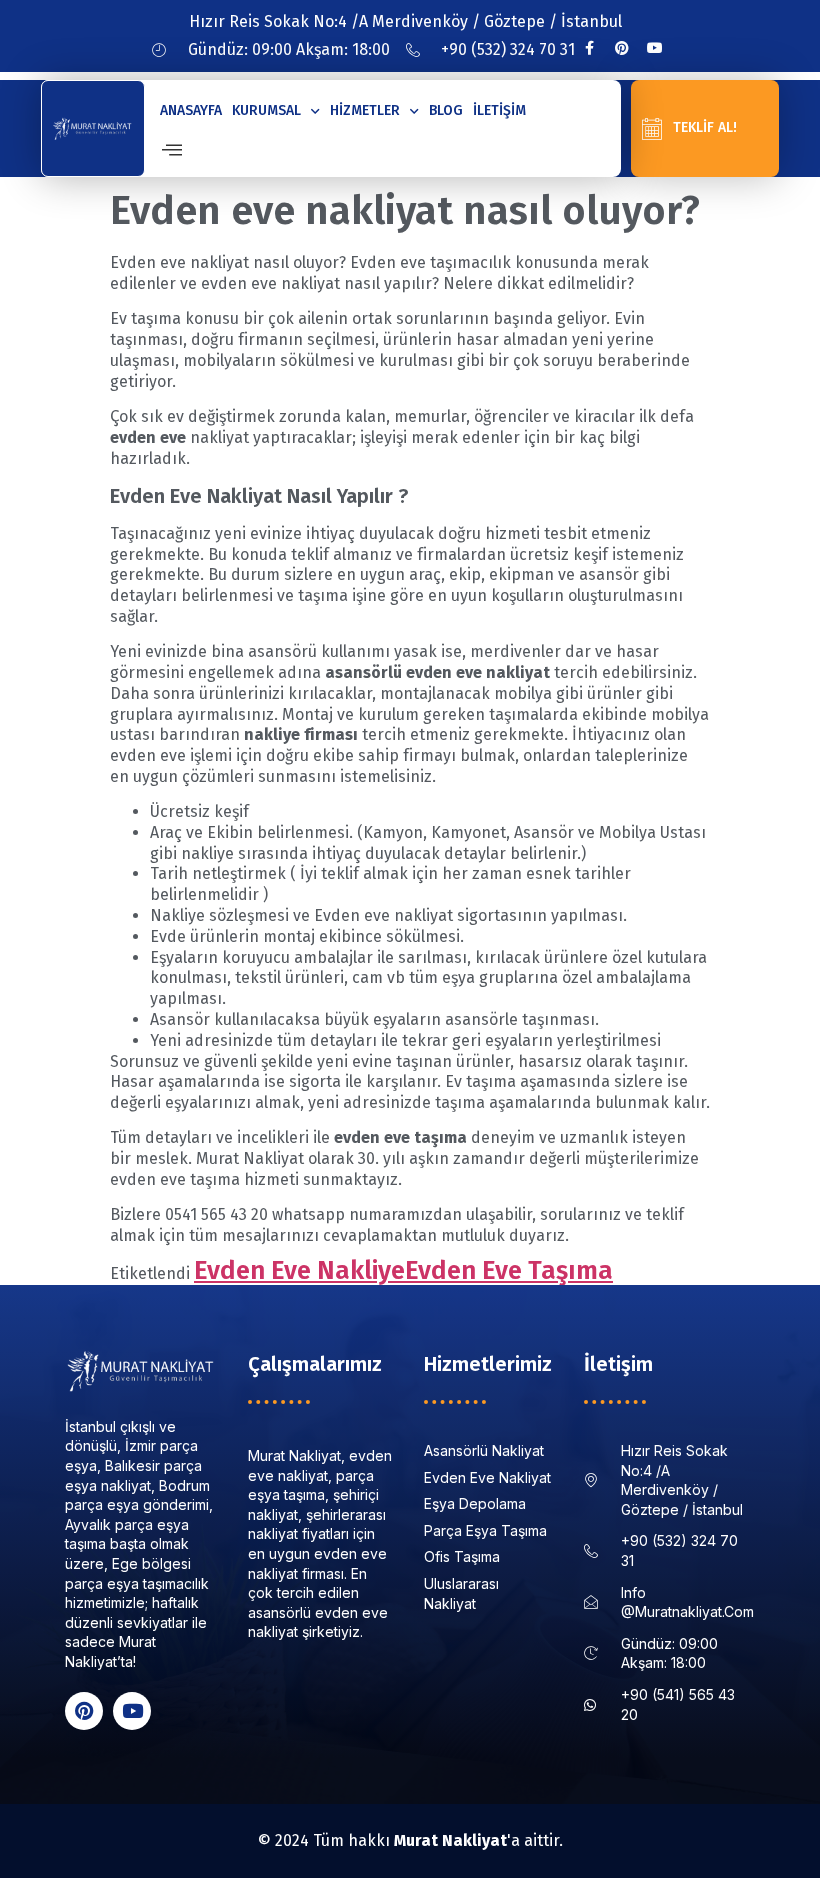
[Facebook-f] (589, 48)
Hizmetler (365, 110)
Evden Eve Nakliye (299, 1270)
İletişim (499, 110)
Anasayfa (191, 110)
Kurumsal (266, 110)
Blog (446, 110)
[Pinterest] (622, 48)
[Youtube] (655, 48)
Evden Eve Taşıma (509, 1270)
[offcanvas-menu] (172, 150)
